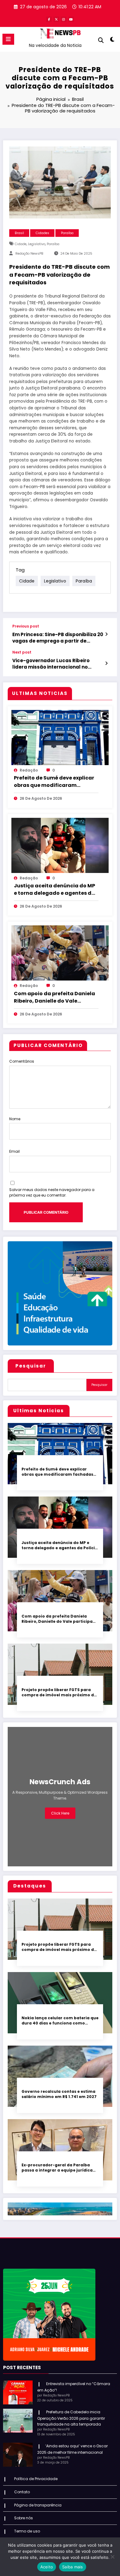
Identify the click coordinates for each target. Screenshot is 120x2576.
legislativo (37, 244)
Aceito (47, 2567)
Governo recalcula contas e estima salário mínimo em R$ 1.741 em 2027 (59, 2094)
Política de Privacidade (36, 2479)
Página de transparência (38, 2505)
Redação (29, 770)
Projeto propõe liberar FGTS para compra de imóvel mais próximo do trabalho (59, 1692)
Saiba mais (73, 2567)
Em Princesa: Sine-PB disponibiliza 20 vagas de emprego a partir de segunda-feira (58, 638)
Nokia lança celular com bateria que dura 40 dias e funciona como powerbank (60, 2021)
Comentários (22, 1061)
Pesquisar (31, 1366)
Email (14, 1151)
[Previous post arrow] (106, 634)
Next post (22, 652)
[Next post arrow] (106, 663)
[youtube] (71, 19)
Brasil (19, 233)
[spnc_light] (112, 41)
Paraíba (67, 233)
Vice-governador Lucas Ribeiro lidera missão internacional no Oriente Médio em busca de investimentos (51, 664)
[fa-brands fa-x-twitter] (56, 19)
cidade (21, 244)
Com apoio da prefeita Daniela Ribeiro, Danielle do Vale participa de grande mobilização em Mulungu (54, 997)
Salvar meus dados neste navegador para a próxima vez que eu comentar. (52, 1192)
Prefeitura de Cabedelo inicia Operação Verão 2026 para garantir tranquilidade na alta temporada (71, 2418)
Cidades (42, 233)
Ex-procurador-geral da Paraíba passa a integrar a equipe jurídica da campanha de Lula (57, 2168)
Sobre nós (24, 2518)
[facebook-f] (49, 19)
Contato (22, 2492)
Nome (15, 1119)
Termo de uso (27, 2531)
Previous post (26, 626)
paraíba (53, 244)
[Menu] (8, 39)
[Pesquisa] (101, 40)
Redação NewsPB (29, 254)
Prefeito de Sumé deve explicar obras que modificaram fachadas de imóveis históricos (55, 782)
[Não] (112, 2557)
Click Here (60, 1813)
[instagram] (64, 19)
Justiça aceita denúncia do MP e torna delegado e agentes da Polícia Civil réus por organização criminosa (54, 890)
